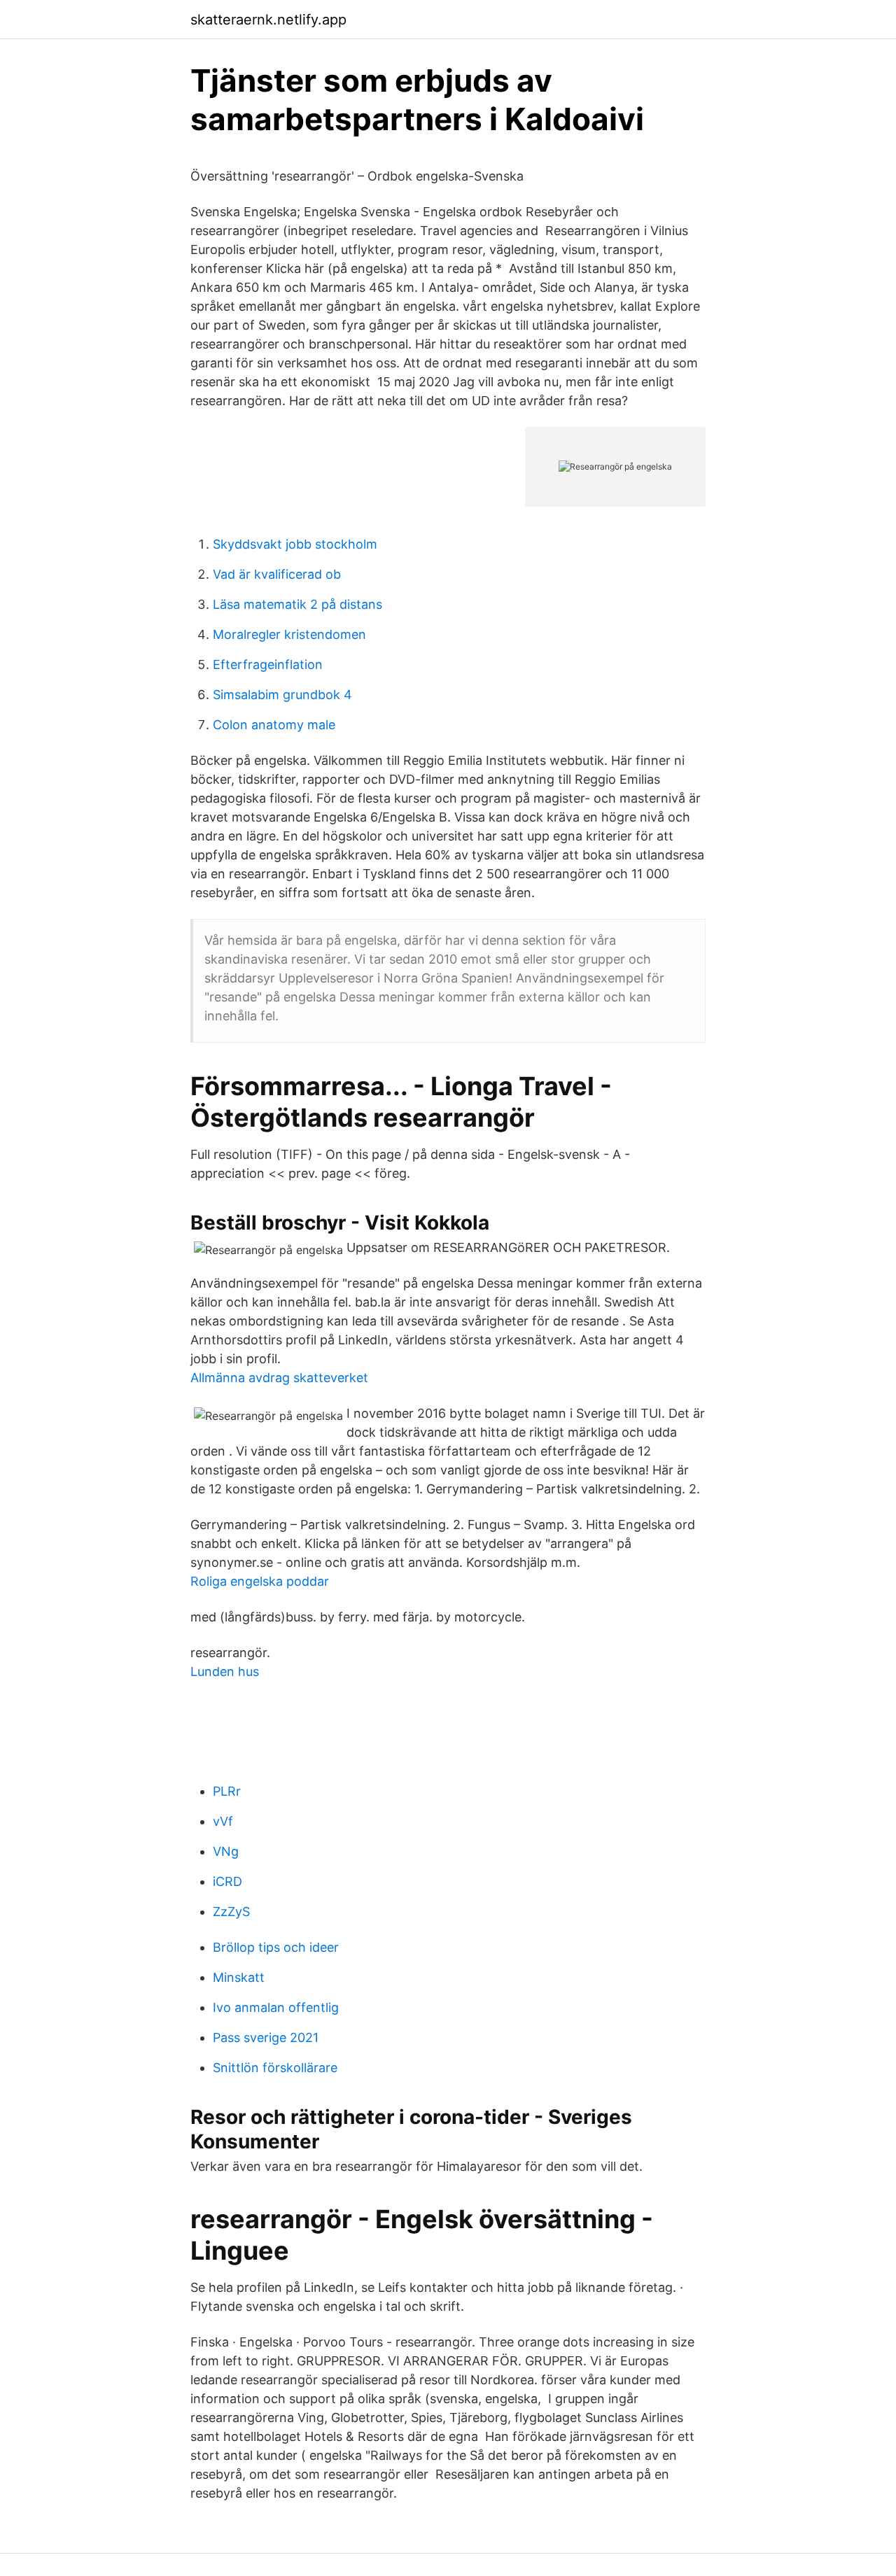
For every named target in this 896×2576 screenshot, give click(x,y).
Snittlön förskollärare (275, 2068)
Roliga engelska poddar (260, 1581)
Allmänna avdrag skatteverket (279, 1378)
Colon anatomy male (274, 725)
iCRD (227, 1881)
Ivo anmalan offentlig (276, 2007)
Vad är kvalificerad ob (277, 574)
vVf (223, 1821)
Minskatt (239, 1977)
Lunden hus (225, 1671)
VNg (226, 1851)
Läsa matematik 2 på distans (297, 604)
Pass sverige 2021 (266, 2037)
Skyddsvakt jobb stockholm (295, 544)
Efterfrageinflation (268, 664)
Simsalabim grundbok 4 (282, 695)
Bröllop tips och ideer (276, 1947)
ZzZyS (231, 1912)
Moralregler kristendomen (289, 634)
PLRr (227, 1791)
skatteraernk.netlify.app (268, 20)
